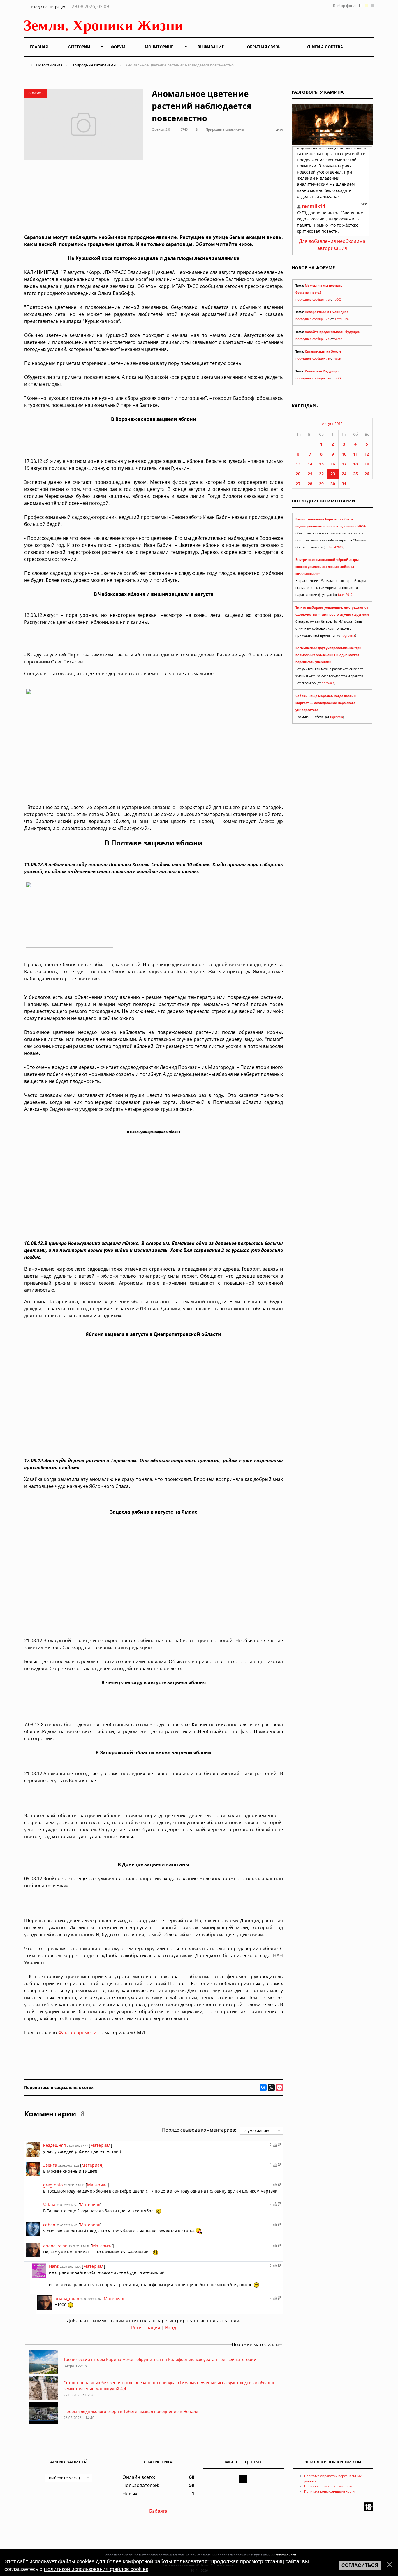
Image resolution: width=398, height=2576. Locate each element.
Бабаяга (158, 2511)
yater (338, 339)
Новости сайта (49, 65)
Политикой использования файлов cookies (96, 2569)
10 (344, 454)
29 (321, 484)
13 (298, 464)
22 (321, 474)
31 (344, 484)
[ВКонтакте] (263, 2088)
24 (344, 474)
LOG (338, 300)
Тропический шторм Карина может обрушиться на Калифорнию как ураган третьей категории (160, 2359)
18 (355, 464)
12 (367, 454)
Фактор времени (77, 2032)
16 (333, 464)
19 (367, 464)
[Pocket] (279, 2088)
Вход (171, 2328)
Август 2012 (332, 423)
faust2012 (336, 547)
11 (355, 454)
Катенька (342, 319)
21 (310, 474)
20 (298, 474)
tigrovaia (349, 635)
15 (321, 464)
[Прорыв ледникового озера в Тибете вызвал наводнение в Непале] (43, 2424)
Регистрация (146, 2328)
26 (367, 474)
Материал (101, 2145)
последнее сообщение (312, 300)
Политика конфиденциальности (329, 2491)
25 (355, 474)
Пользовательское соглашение (329, 2486)
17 (344, 464)
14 (310, 464)
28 (310, 484)
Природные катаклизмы (94, 65)
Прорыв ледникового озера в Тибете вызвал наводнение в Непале (131, 2411)
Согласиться (360, 2565)
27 (298, 484)
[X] (271, 2088)
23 (333, 474)
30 (333, 484)
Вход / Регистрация (48, 7)
